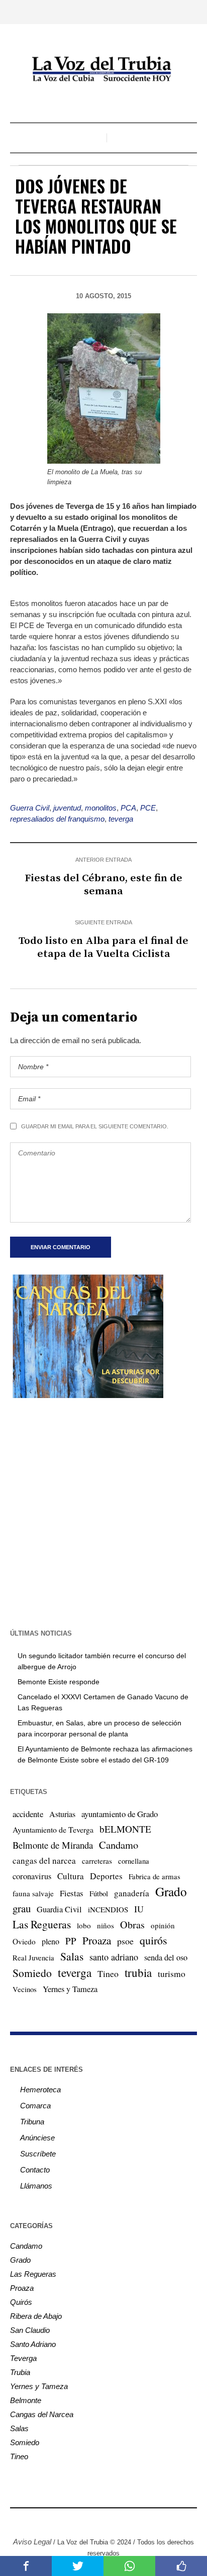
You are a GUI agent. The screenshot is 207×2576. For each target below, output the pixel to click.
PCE (148, 808)
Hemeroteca (40, 2090)
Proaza (97, 1940)
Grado (171, 1891)
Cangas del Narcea (42, 2414)
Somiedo (32, 1973)
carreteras (97, 1861)
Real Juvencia (33, 1957)
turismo (172, 1973)
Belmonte (26, 2400)
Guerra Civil (30, 808)
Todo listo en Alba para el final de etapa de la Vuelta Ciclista (103, 947)
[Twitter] (96, 2520)
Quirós (21, 2302)
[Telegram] (126, 2520)
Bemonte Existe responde (59, 1682)
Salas (72, 1956)
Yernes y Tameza (70, 1989)
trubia (138, 1972)
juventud (67, 808)
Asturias (62, 1814)
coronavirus (32, 1876)
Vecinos (25, 1989)
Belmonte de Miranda (53, 1845)
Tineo (108, 1973)
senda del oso (166, 1957)
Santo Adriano (33, 2344)
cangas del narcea (44, 1860)
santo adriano (114, 1957)
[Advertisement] (103, 1512)
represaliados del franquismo (57, 819)
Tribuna (32, 2122)
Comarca (35, 2106)
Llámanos (36, 2186)
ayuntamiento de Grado (120, 1814)
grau (22, 1908)
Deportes (106, 1876)
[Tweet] (78, 2566)
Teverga (23, 2358)
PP (71, 1941)
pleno (50, 1941)
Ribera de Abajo (36, 2316)
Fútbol (99, 1893)
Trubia (20, 2372)
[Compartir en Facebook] (26, 2566)
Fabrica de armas (154, 1876)
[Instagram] (81, 2520)
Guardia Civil (59, 1909)
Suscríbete (38, 2154)
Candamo (119, 1845)
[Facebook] (66, 2520)
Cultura (71, 1876)
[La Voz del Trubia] (103, 69)
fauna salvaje (33, 1893)
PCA (128, 808)
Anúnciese (37, 2138)
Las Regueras (42, 1924)
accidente (28, 1814)
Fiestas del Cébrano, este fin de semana (103, 885)
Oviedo (24, 1941)
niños (106, 1925)
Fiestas (72, 1893)
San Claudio (30, 2330)
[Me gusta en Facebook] (181, 2566)
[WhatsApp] (141, 2520)
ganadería (132, 1893)
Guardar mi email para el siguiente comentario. (95, 1126)
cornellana (134, 1861)
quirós (153, 1940)
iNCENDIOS (108, 1909)
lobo (84, 1925)
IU (139, 1909)
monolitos (101, 808)
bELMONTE (125, 1829)
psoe (125, 1941)
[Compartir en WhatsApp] (129, 2566)
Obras (132, 1925)
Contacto (35, 2170)
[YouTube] (111, 2520)
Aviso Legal (32, 2542)
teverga (121, 819)
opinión (163, 1925)
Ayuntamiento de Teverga (53, 1829)
